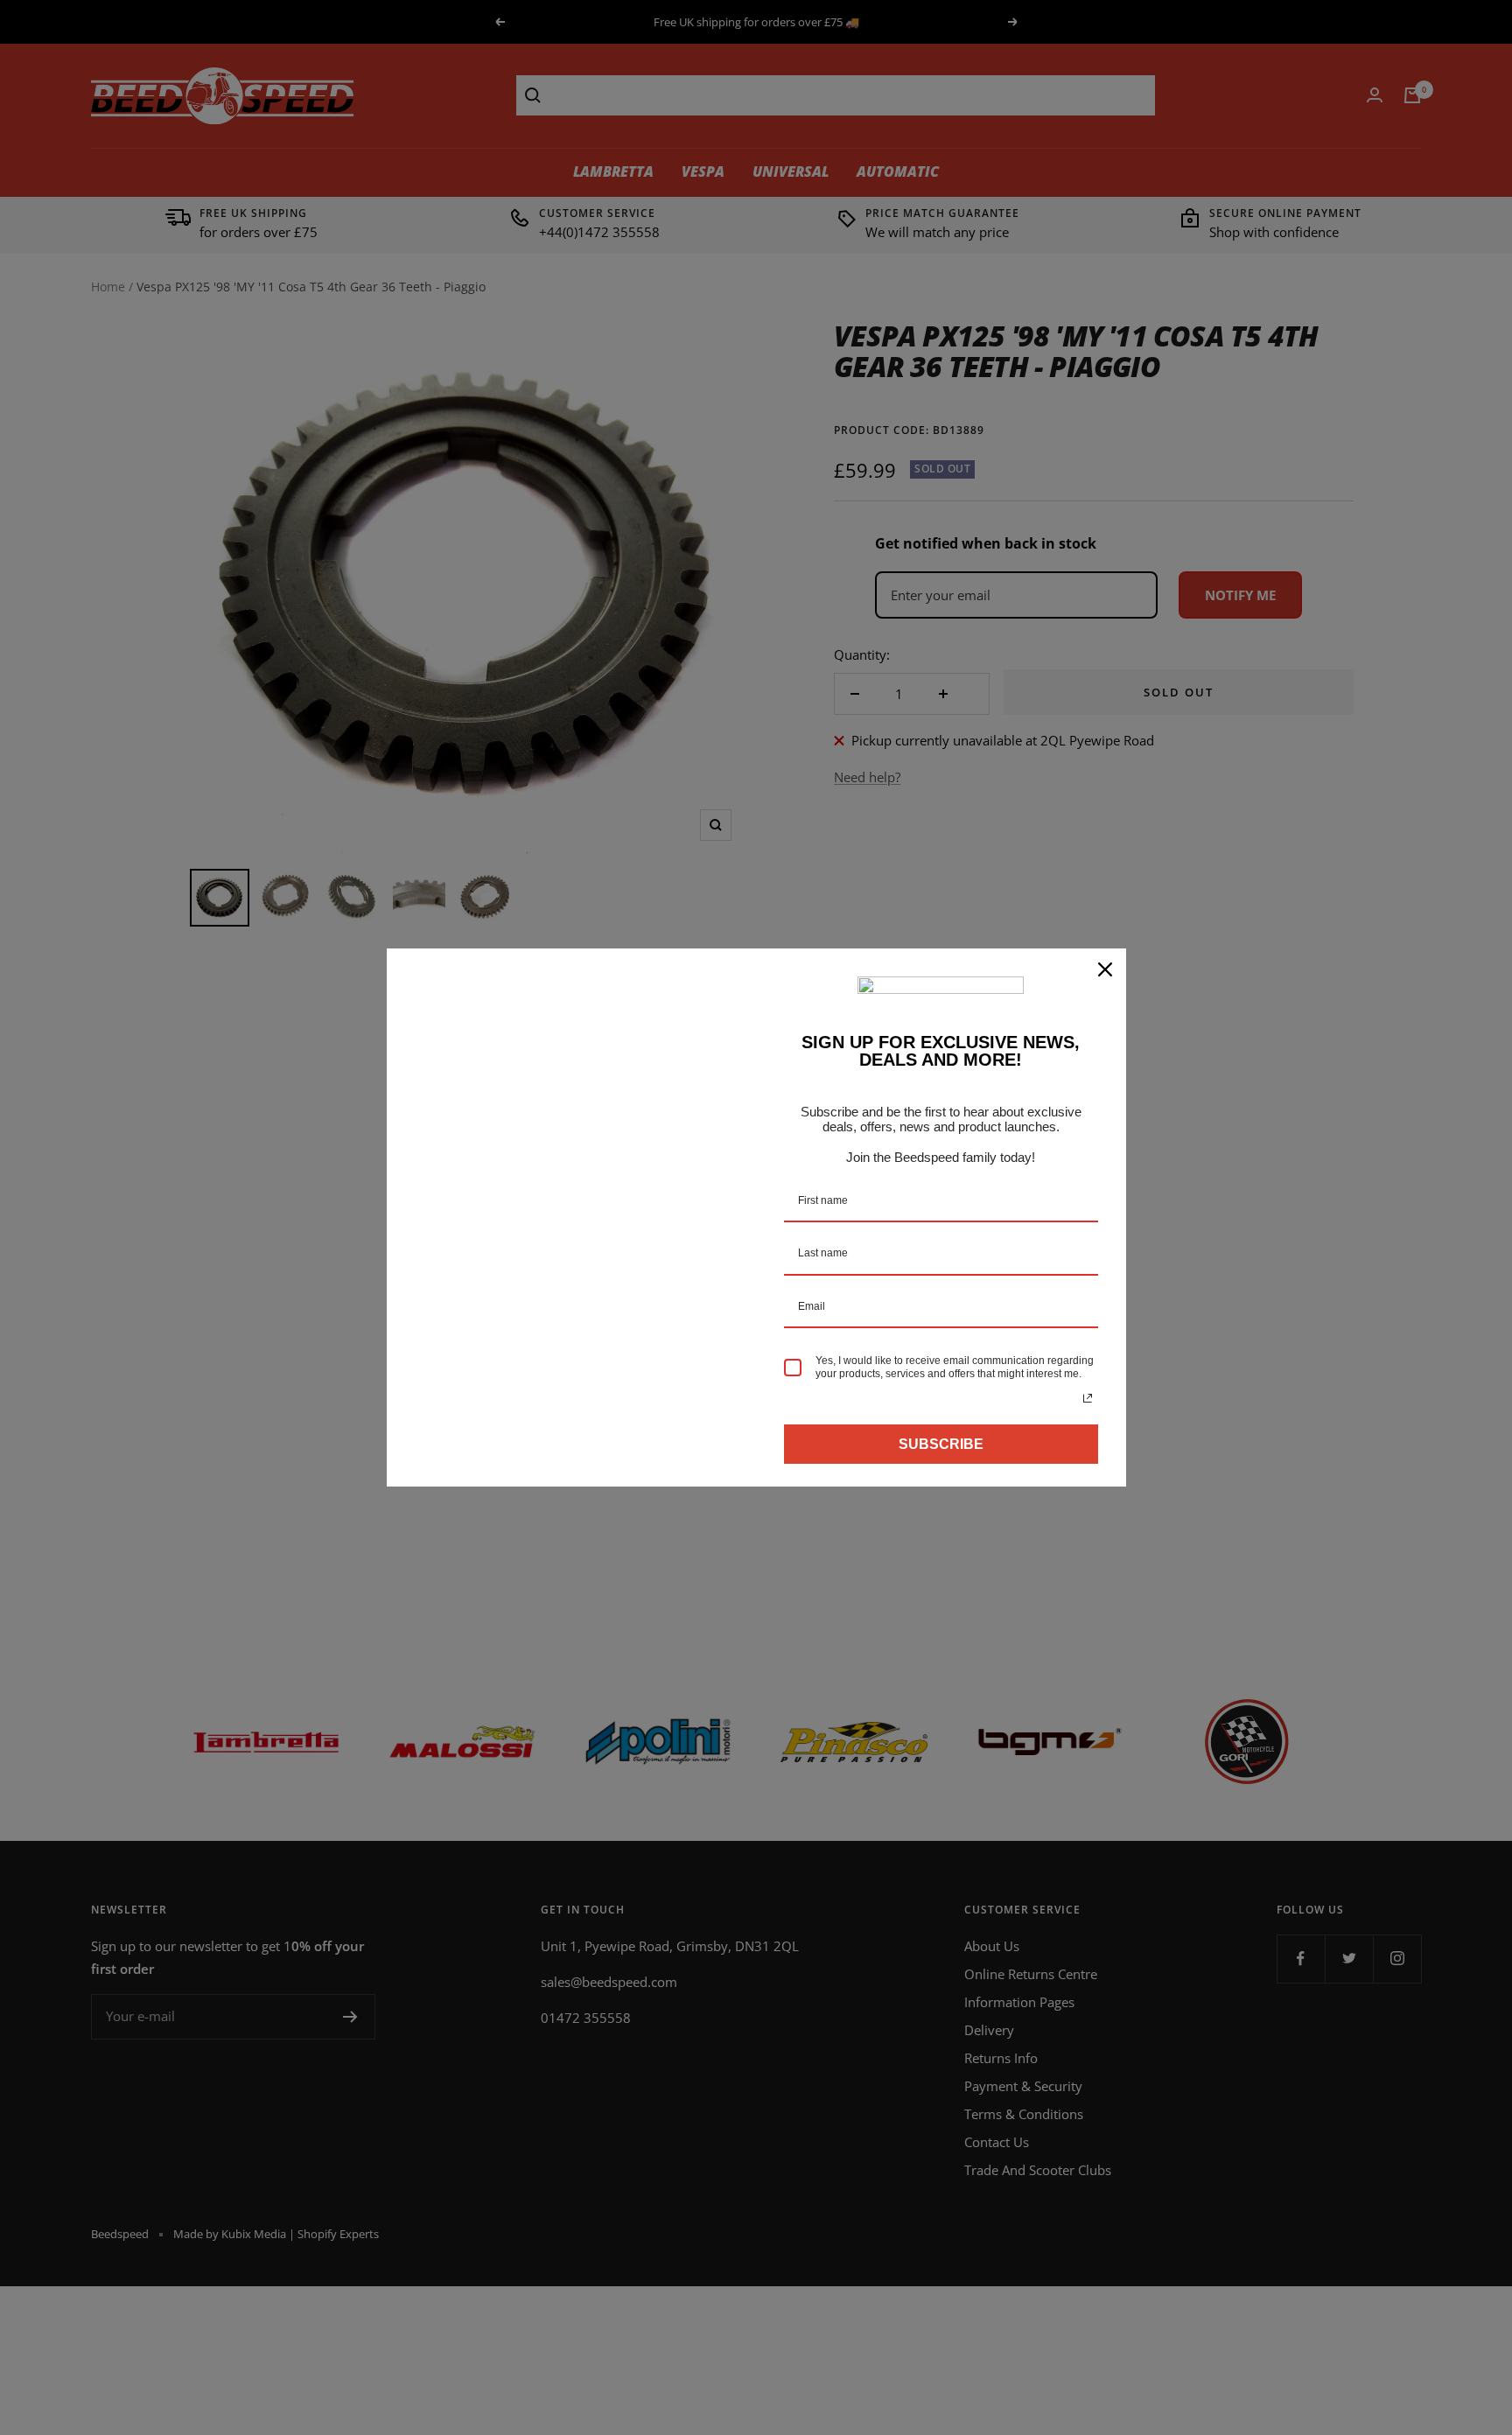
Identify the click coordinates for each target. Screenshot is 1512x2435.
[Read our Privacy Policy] (1088, 1398)
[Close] (1105, 969)
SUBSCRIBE (941, 1444)
